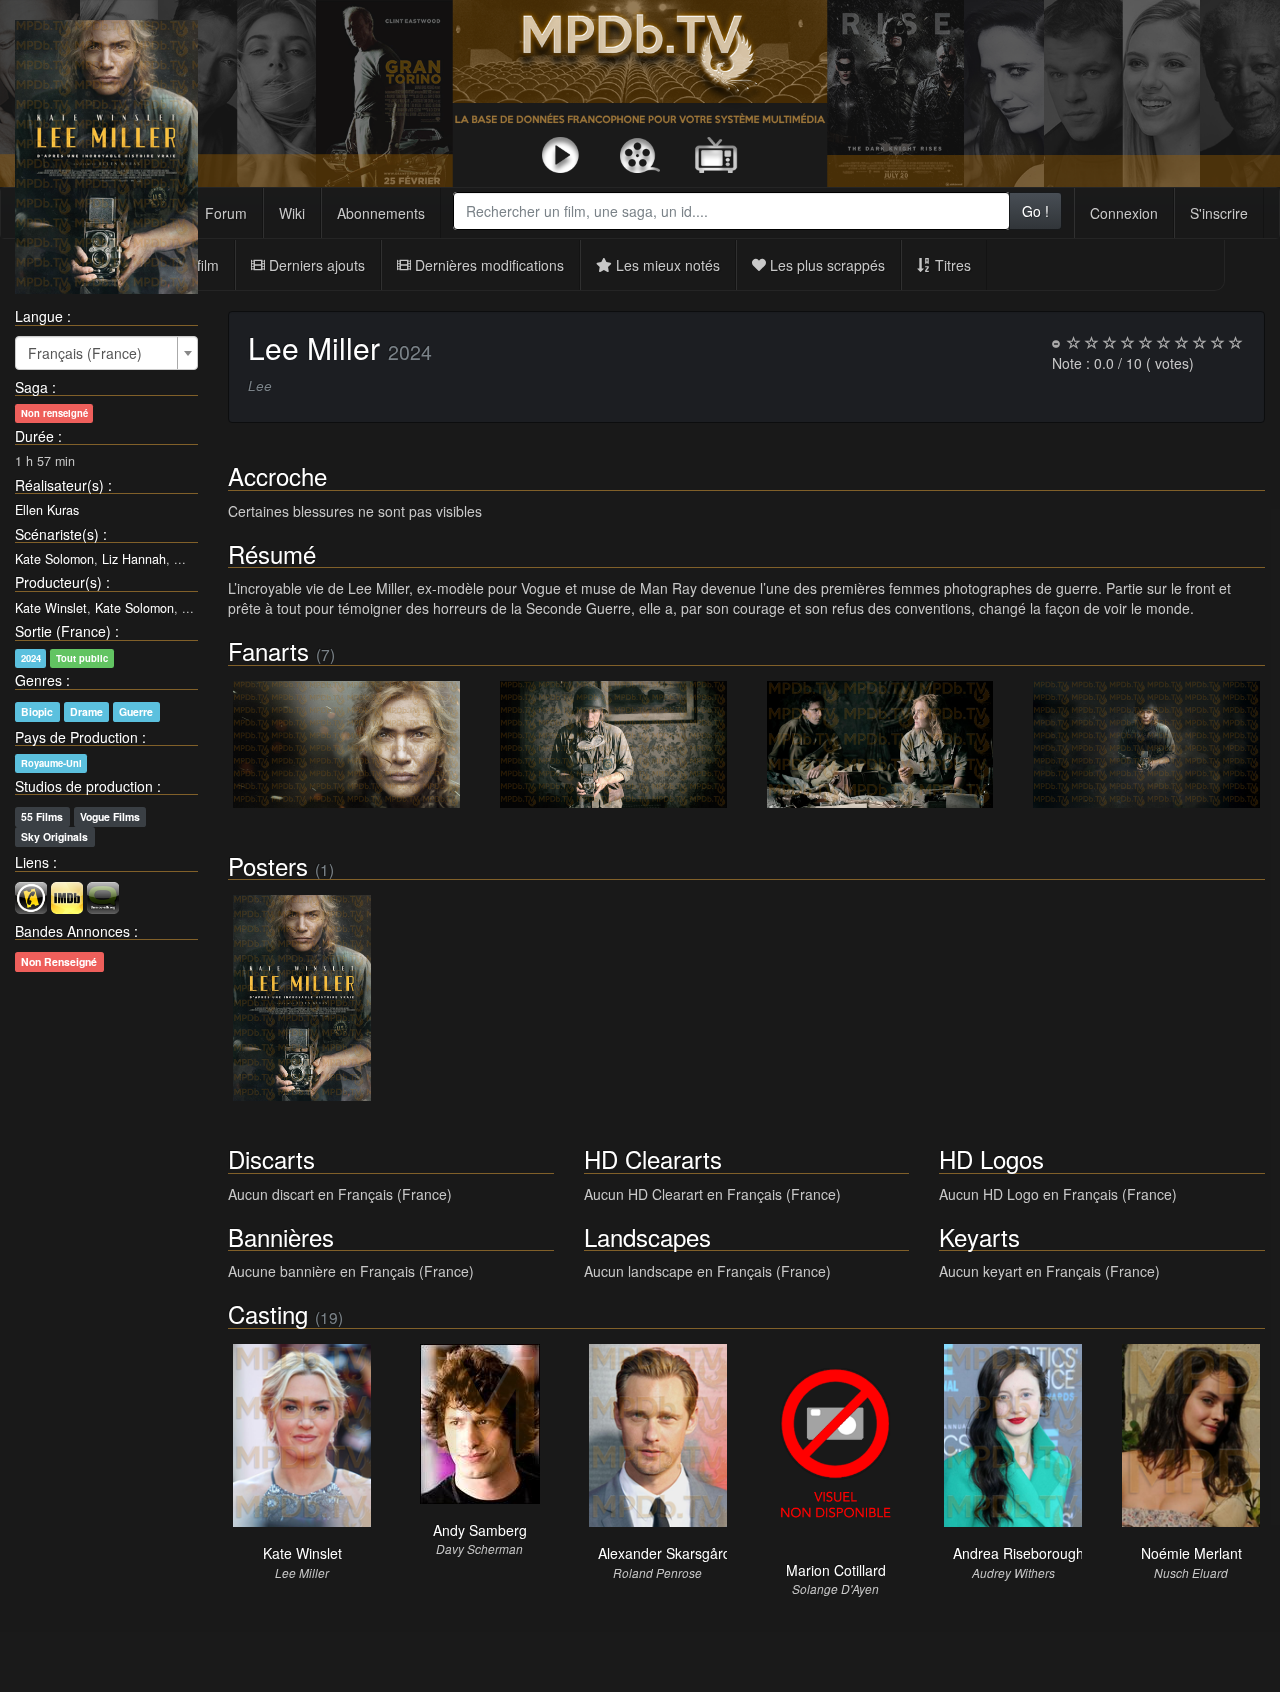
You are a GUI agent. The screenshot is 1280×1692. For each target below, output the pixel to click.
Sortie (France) (63, 631)
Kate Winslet (51, 608)
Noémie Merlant (1191, 1553)
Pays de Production (76, 737)
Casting (268, 1313)
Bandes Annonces (72, 931)
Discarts (271, 1158)
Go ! (1035, 211)
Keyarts (979, 1236)
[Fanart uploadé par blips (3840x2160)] (346, 744)
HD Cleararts (653, 1158)
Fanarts (268, 650)
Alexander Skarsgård (664, 1553)
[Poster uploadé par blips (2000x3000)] (302, 998)
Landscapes (647, 1236)
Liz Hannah (134, 559)
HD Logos (991, 1158)
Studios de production (84, 786)
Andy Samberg (480, 1530)
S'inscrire (1219, 213)
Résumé (272, 553)
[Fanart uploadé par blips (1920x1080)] (880, 744)
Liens (32, 862)
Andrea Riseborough (1018, 1553)
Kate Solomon (54, 559)
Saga (31, 387)
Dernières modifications (487, 265)
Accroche (277, 475)
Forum (226, 213)
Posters (268, 865)
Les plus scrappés (825, 265)
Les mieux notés (666, 265)
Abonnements (381, 213)
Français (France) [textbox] (85, 353)
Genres (38, 680)
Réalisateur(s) (59, 485)
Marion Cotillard (836, 1570)
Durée (34, 436)
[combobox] (731, 211)
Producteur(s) (58, 582)
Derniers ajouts (315, 265)
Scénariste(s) (57, 534)
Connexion (1124, 213)
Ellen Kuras (47, 510)
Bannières (281, 1236)
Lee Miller (314, 347)
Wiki (292, 213)
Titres (951, 265)
